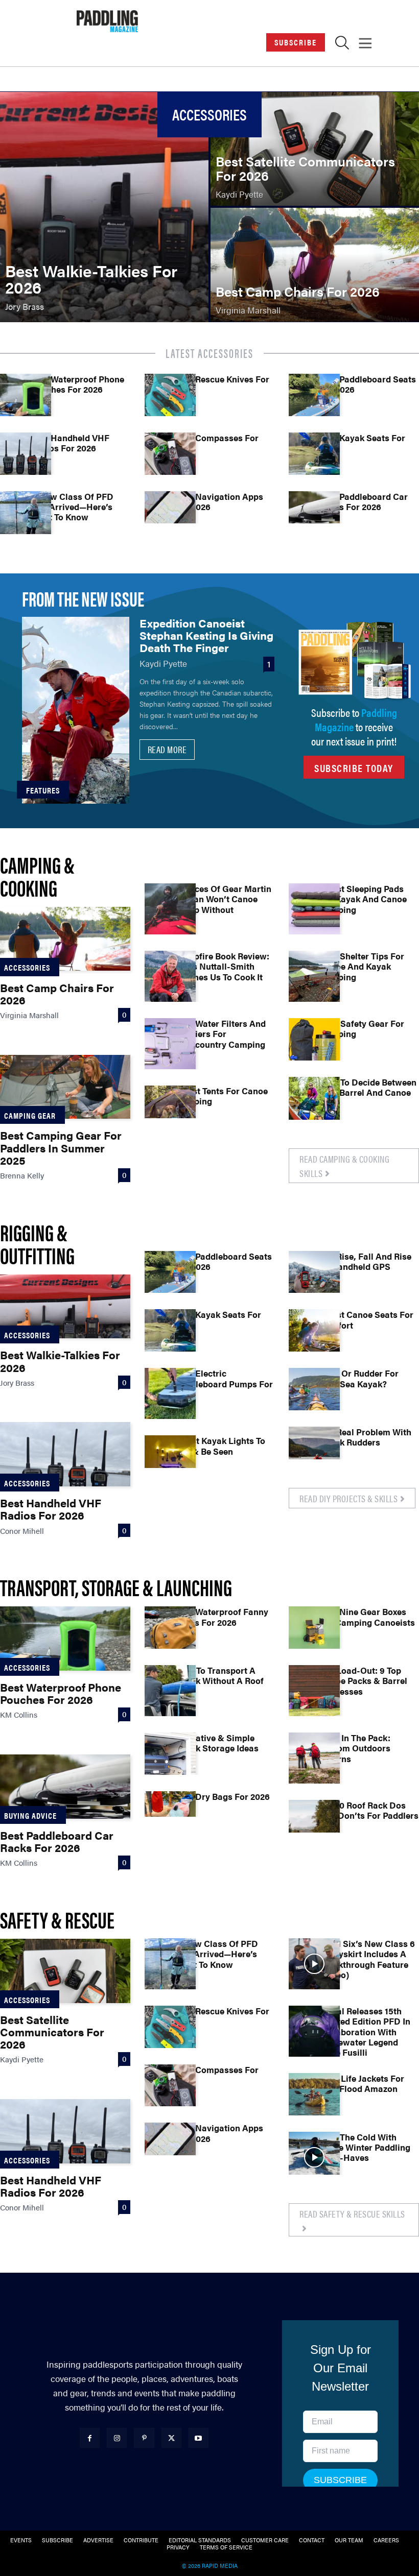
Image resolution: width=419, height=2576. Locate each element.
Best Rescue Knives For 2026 (222, 384)
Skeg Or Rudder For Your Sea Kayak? (359, 1378)
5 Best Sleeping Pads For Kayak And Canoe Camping (363, 899)
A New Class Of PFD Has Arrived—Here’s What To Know (72, 507)
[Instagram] (117, 2438)
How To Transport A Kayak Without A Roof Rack (219, 1681)
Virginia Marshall (29, 1015)
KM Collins (19, 1714)
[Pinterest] (144, 2438)
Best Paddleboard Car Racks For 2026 (364, 501)
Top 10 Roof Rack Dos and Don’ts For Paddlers (369, 1810)
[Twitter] (171, 2438)
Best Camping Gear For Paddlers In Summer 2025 (61, 1147)
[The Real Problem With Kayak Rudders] (314, 1452)
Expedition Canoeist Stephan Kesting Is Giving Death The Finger (206, 635)
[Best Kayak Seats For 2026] (314, 458)
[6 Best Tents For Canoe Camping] (170, 1111)
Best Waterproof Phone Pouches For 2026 (77, 384)
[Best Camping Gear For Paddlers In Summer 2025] (65, 1087)
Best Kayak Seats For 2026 (362, 443)
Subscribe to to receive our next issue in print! (354, 726)
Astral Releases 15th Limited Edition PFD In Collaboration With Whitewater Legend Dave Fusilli (365, 2032)
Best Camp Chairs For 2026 (57, 993)
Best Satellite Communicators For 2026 (52, 2031)
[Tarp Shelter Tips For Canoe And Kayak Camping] (314, 976)
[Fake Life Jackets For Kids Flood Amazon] (314, 2099)
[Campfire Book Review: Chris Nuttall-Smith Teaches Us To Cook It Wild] (170, 976)
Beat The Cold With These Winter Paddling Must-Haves (365, 2147)
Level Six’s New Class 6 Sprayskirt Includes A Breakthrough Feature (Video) (367, 1959)
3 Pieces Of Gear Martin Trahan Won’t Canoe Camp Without (223, 899)
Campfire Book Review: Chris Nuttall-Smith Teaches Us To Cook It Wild (222, 971)
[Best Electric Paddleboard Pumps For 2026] (170, 1393)
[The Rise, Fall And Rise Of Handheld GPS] (314, 1277)
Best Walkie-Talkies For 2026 (60, 1361)
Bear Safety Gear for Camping (362, 1028)
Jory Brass (17, 1382)
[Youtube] (199, 2438)
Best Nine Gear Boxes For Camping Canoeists (367, 1617)
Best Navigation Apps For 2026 (219, 501)
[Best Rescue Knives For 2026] (170, 399)
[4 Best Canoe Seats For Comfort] (314, 1335)
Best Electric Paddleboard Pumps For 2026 (224, 1383)
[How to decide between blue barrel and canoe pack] (314, 1102)
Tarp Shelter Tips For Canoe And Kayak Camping (362, 966)
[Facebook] (90, 2438)
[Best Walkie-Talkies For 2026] (104, 207)
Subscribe (296, 42)
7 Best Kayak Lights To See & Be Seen (220, 1446)
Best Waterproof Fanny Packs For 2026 (222, 1617)
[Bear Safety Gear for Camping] (314, 1044)
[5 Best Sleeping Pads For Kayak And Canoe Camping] (314, 909)
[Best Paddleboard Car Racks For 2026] (314, 517)
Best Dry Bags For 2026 (223, 1796)
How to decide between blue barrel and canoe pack (368, 1092)
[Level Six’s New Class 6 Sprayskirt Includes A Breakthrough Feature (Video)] (314, 1964)
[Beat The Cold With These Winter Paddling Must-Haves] (314, 2157)
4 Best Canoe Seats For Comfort (366, 1319)
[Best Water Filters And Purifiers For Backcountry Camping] (170, 1044)
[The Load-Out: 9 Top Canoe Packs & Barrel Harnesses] (314, 1691)
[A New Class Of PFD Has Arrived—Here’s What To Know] (26, 517)
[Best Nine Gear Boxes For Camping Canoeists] (314, 1632)
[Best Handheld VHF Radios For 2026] (26, 458)
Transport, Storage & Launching (116, 1587)
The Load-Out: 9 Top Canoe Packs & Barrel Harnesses (363, 1681)
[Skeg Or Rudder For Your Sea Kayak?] (314, 1393)
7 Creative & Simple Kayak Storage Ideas (217, 1743)
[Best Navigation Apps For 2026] (170, 517)
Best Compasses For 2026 (217, 443)
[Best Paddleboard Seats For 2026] (314, 399)
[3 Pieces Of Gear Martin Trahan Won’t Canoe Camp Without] (170, 909)
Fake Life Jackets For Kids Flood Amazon (362, 2083)
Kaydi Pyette (163, 663)
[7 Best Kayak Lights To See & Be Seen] (170, 1461)
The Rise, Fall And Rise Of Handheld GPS (365, 1261)
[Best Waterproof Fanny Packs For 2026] (170, 1632)
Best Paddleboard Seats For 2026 (368, 384)
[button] (342, 45)
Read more (167, 749)
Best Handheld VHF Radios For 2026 (70, 443)
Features (43, 790)
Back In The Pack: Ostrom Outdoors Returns (355, 1748)
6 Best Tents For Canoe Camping (222, 1096)
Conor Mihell (22, 1531)
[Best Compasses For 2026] (170, 458)
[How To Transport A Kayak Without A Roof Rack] (170, 1691)
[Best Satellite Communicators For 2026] (315, 149)
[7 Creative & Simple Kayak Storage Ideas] (170, 1758)
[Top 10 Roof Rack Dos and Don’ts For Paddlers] (314, 1825)
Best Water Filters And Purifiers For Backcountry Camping (220, 1034)
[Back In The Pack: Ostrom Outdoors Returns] (314, 1758)
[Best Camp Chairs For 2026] (315, 265)
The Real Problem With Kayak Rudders (365, 1437)
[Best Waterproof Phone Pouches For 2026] (26, 399)
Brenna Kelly (22, 1175)
